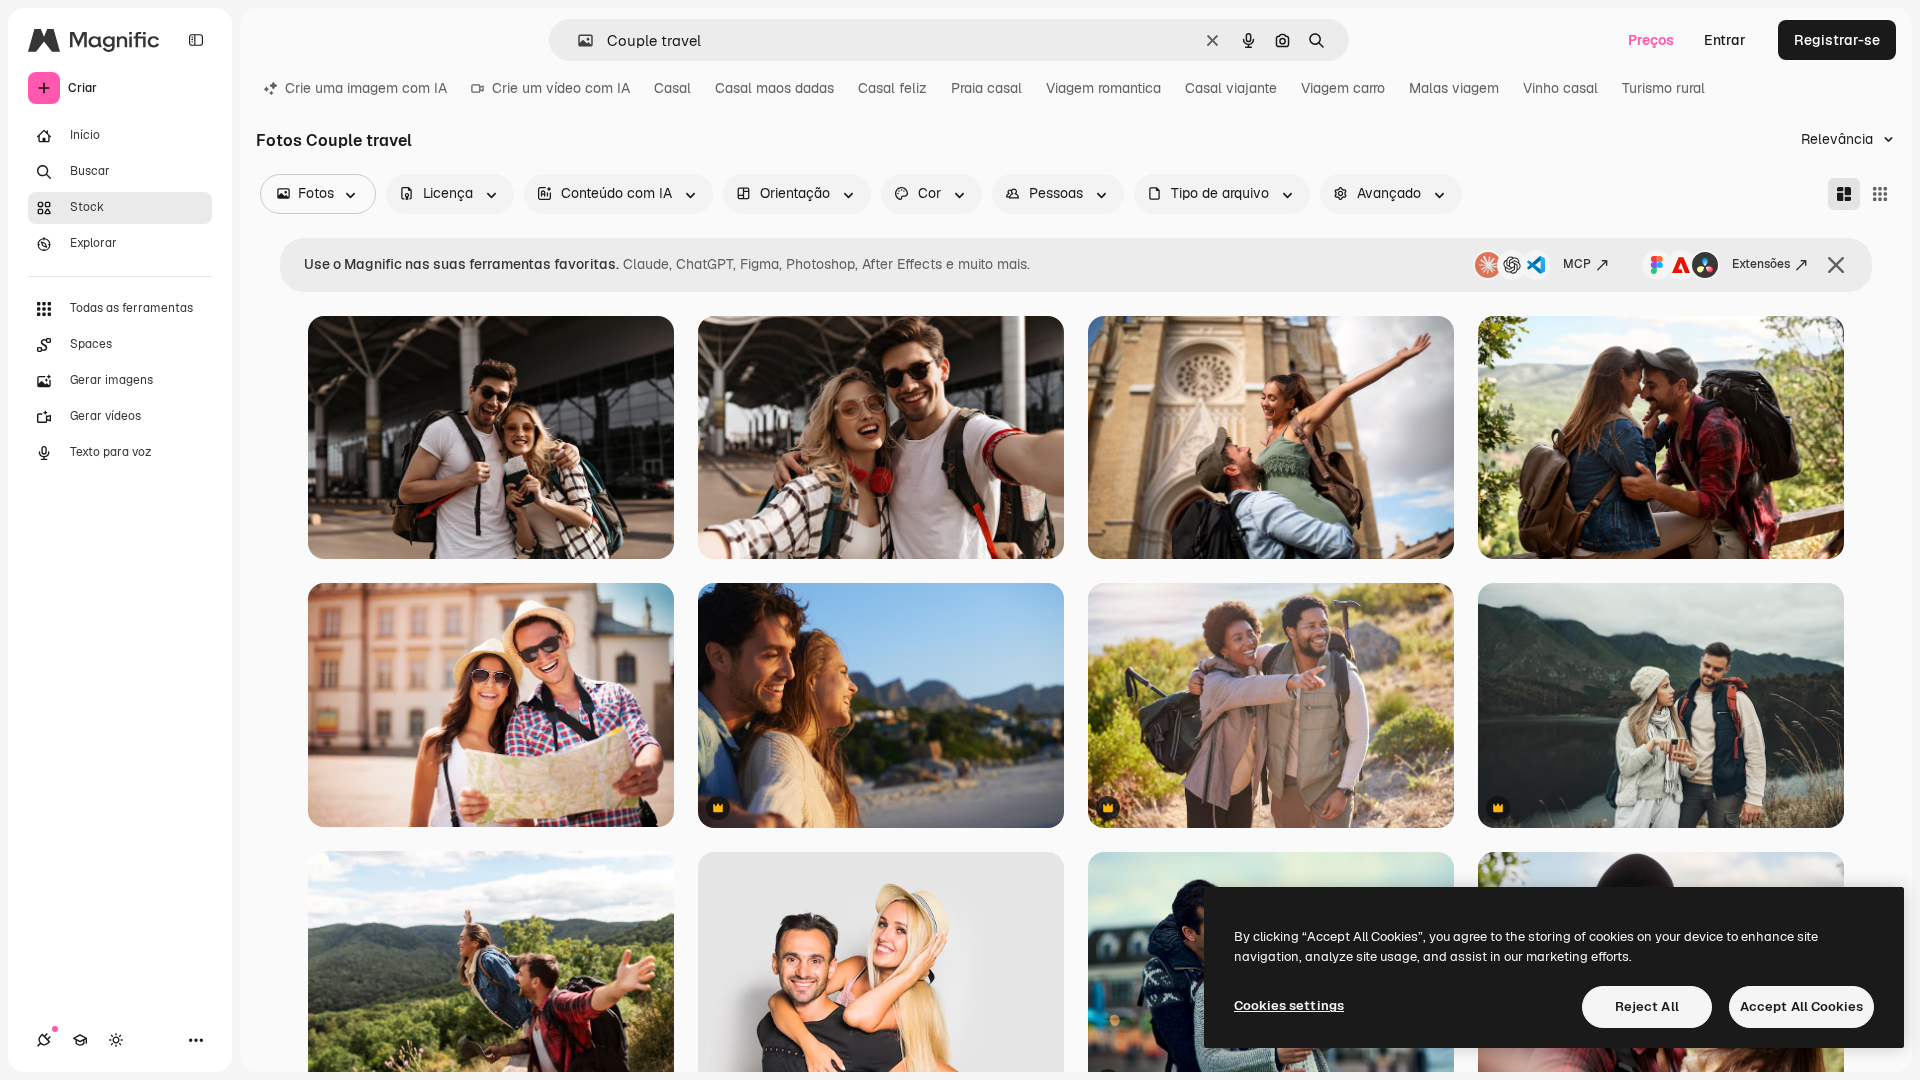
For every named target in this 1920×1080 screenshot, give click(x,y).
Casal (672, 88)
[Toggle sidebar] (196, 40)
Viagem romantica (1103, 88)
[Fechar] (1836, 265)
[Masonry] (1844, 194)
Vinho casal (1560, 88)
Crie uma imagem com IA (366, 88)
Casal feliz (892, 88)
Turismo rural (1663, 88)
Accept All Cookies (1801, 1006)
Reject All (1647, 1006)
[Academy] (80, 1040)
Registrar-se (1837, 40)
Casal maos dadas (774, 88)
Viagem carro (1343, 88)
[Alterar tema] (116, 1040)
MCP (1577, 264)
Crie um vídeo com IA (561, 88)
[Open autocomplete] (577, 40)
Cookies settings (1289, 1005)
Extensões (1761, 264)
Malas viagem (1454, 88)
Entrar (1725, 40)
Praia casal (986, 88)
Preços (1651, 40)
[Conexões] (44, 1040)
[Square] (1880, 194)
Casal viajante (1231, 88)
